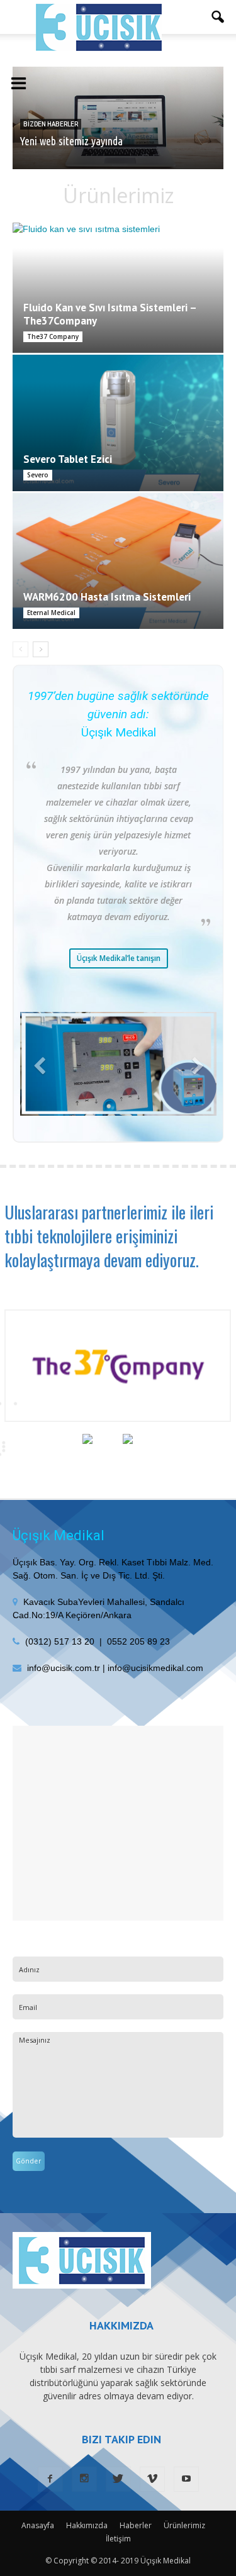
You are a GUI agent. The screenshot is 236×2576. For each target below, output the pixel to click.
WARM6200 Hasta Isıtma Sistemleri (107, 597)
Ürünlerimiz (184, 2525)
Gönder (29, 2161)
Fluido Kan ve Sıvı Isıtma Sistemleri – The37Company (110, 314)
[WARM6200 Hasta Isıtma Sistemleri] (118, 561)
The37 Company (53, 336)
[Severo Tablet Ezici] (118, 423)
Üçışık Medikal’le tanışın (119, 958)
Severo (38, 475)
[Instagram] (84, 2479)
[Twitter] (118, 2479)
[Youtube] (186, 2479)
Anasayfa (38, 2525)
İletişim (118, 2539)
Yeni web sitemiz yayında (71, 141)
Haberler (136, 2525)
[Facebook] (50, 2479)
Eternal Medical (51, 613)
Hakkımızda (87, 2525)
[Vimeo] (152, 2479)
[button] (218, 17)
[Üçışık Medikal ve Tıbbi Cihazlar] (98, 27)
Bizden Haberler (51, 124)
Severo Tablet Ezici (68, 459)
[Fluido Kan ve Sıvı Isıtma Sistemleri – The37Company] (118, 288)
